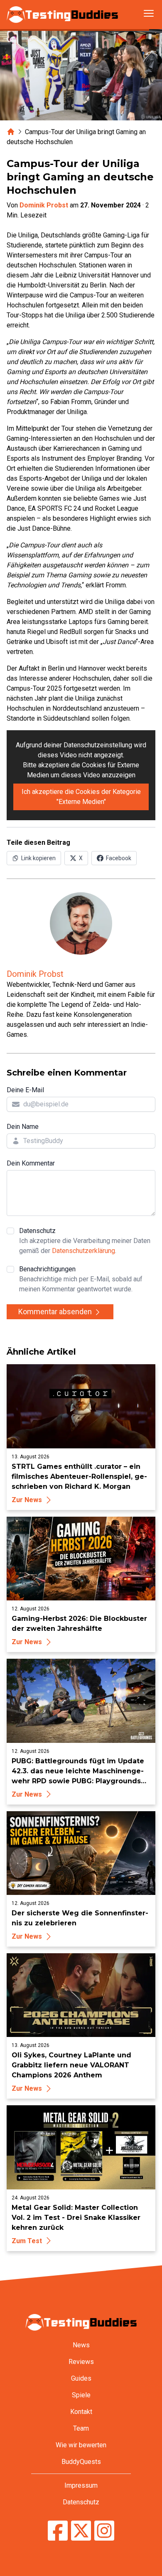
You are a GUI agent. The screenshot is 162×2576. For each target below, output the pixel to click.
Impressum (81, 2485)
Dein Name (23, 1127)
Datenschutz (85, 1241)
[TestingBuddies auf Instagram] (104, 2532)
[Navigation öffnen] (149, 13)
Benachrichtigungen (81, 1279)
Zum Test (27, 2241)
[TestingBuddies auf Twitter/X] (81, 2532)
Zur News (27, 1500)
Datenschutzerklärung (83, 1251)
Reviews (81, 2362)
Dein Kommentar (31, 1163)
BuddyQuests (81, 2462)
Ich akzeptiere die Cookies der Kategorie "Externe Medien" (81, 797)
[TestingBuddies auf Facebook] (58, 2532)
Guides (81, 2378)
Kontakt (81, 2412)
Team (81, 2428)
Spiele (81, 2395)
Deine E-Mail (25, 1090)
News (81, 2345)
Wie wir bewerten (81, 2445)
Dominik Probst (44, 205)
